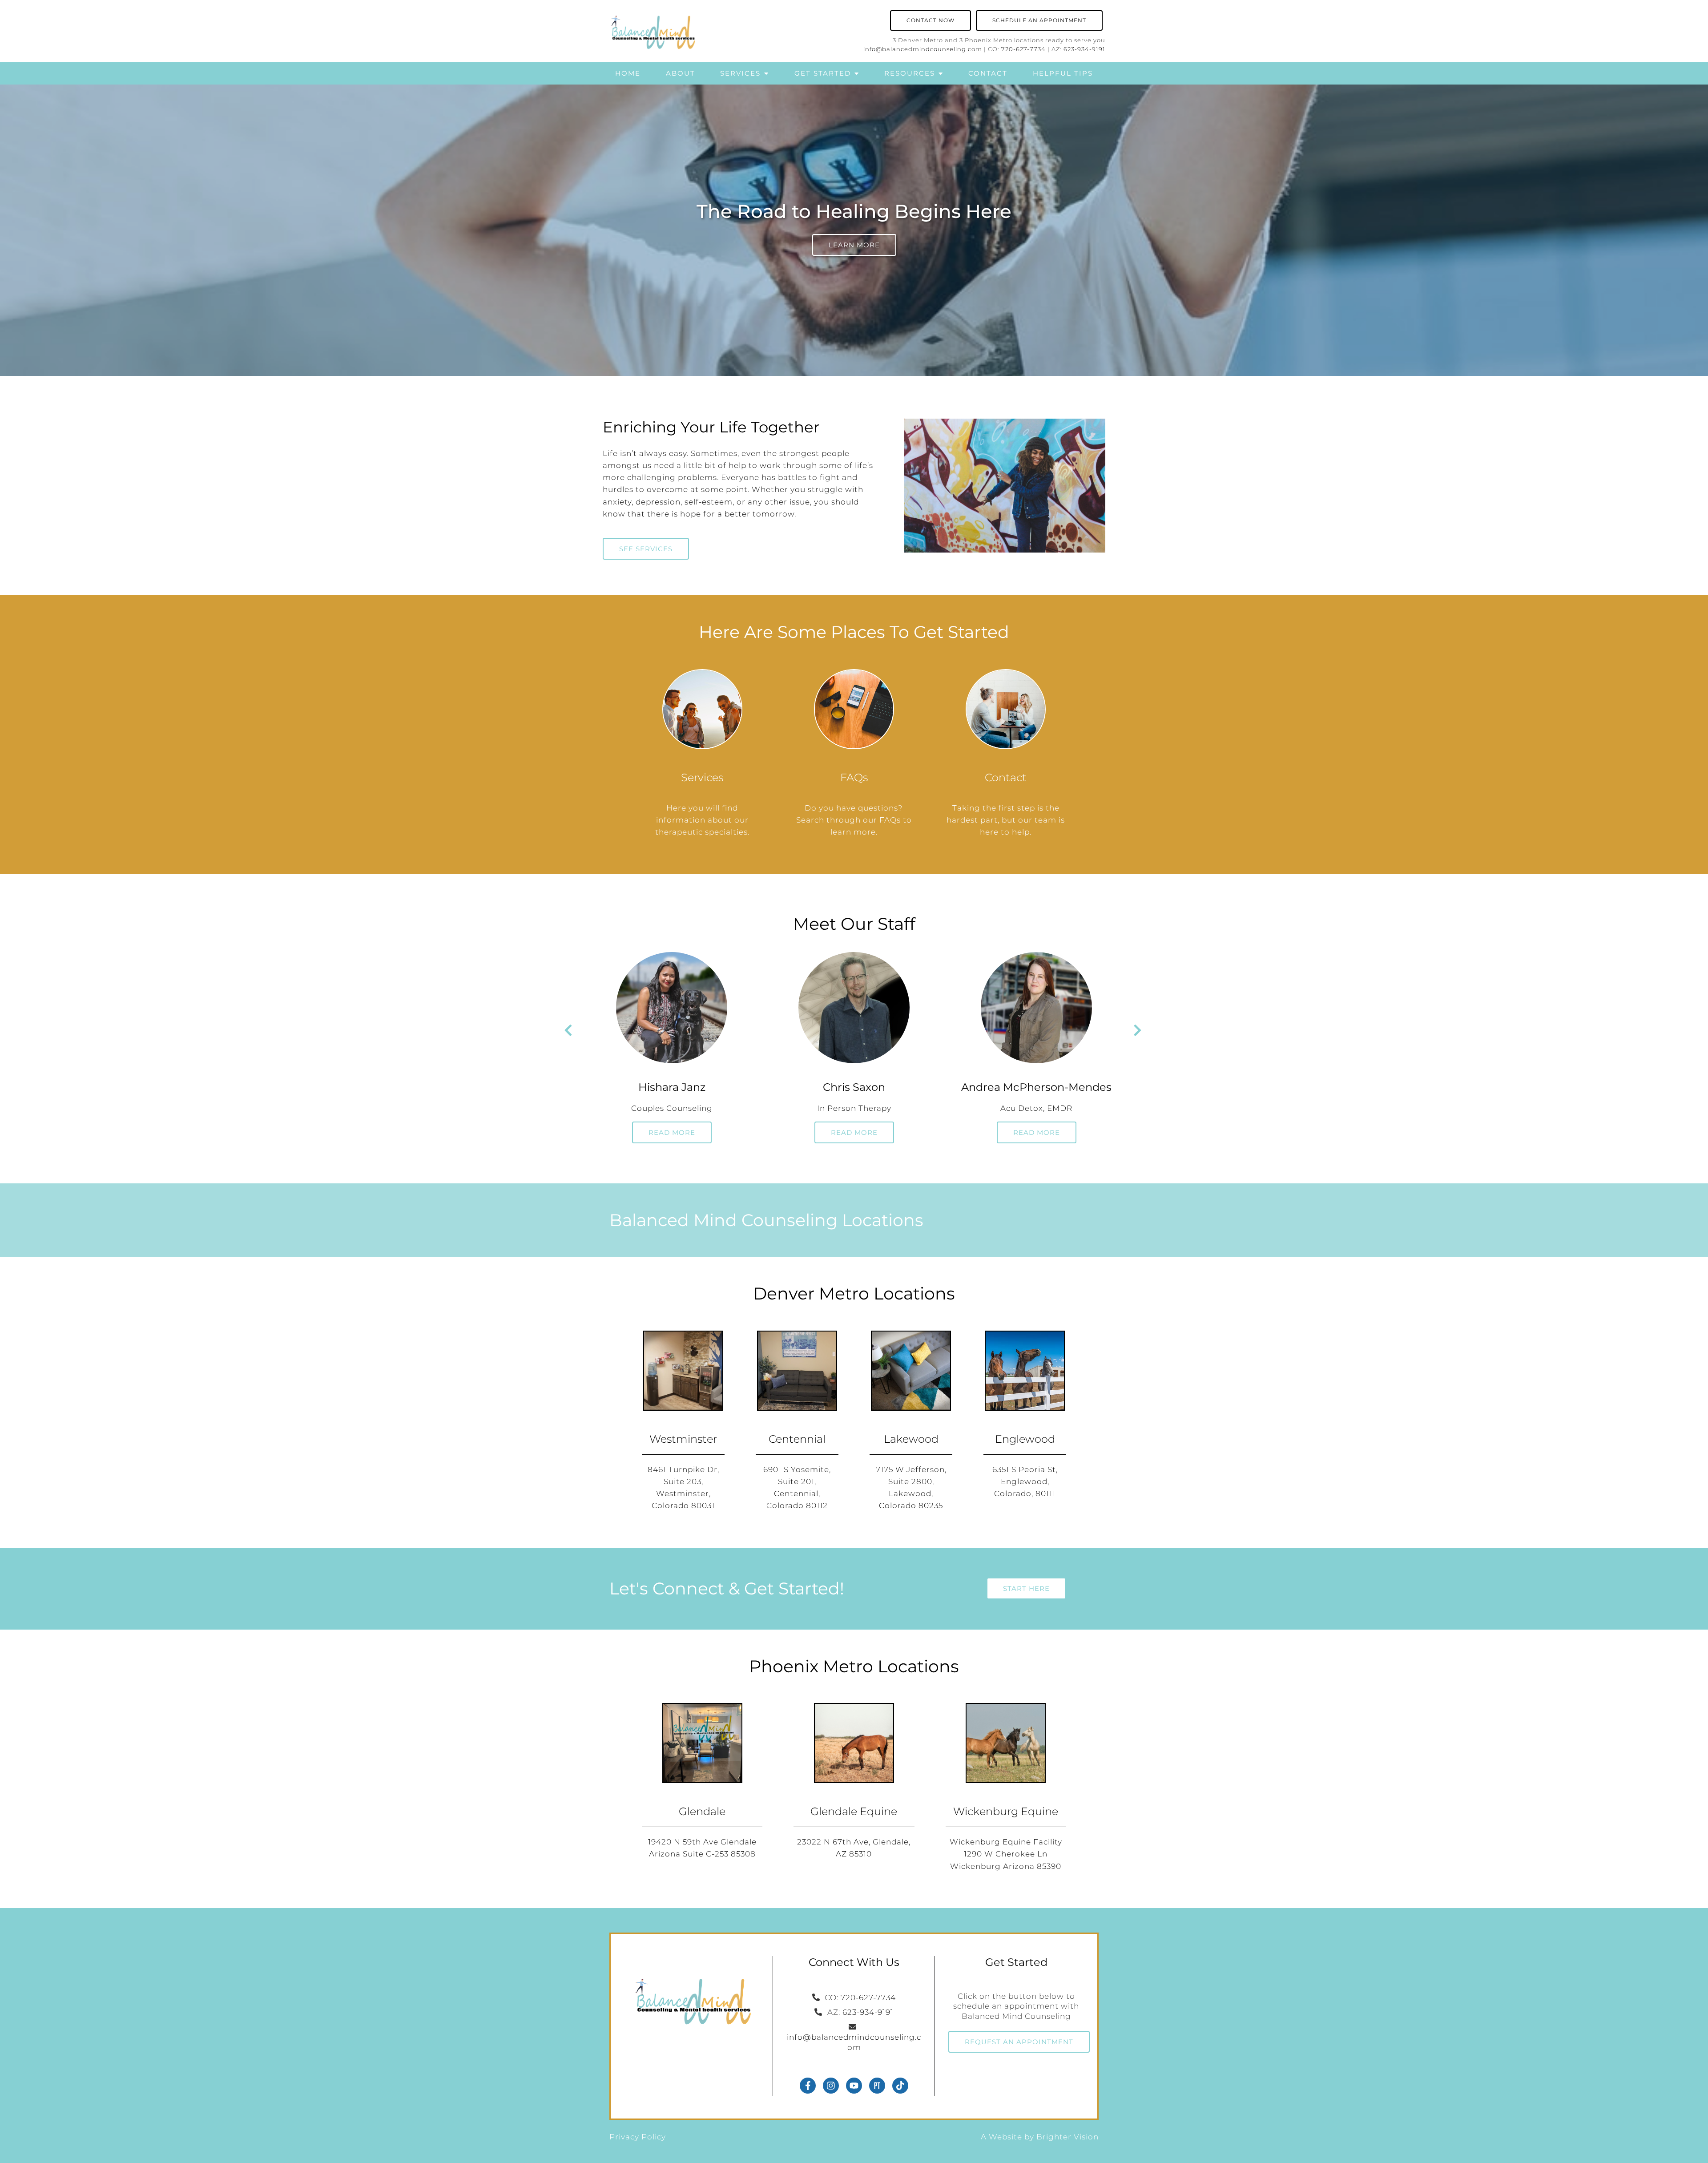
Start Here (1026, 1588)
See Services (646, 549)
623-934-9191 (1084, 49)
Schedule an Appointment (1039, 20)
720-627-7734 (1023, 49)
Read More (672, 1132)
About (681, 73)
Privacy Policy (638, 2137)
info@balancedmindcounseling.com (923, 49)
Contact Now (931, 20)
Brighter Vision (1067, 2137)
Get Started (823, 73)
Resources (910, 73)
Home (628, 73)
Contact (988, 73)
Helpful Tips (1063, 73)
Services (740, 73)
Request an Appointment (1019, 2042)
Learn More (854, 245)
